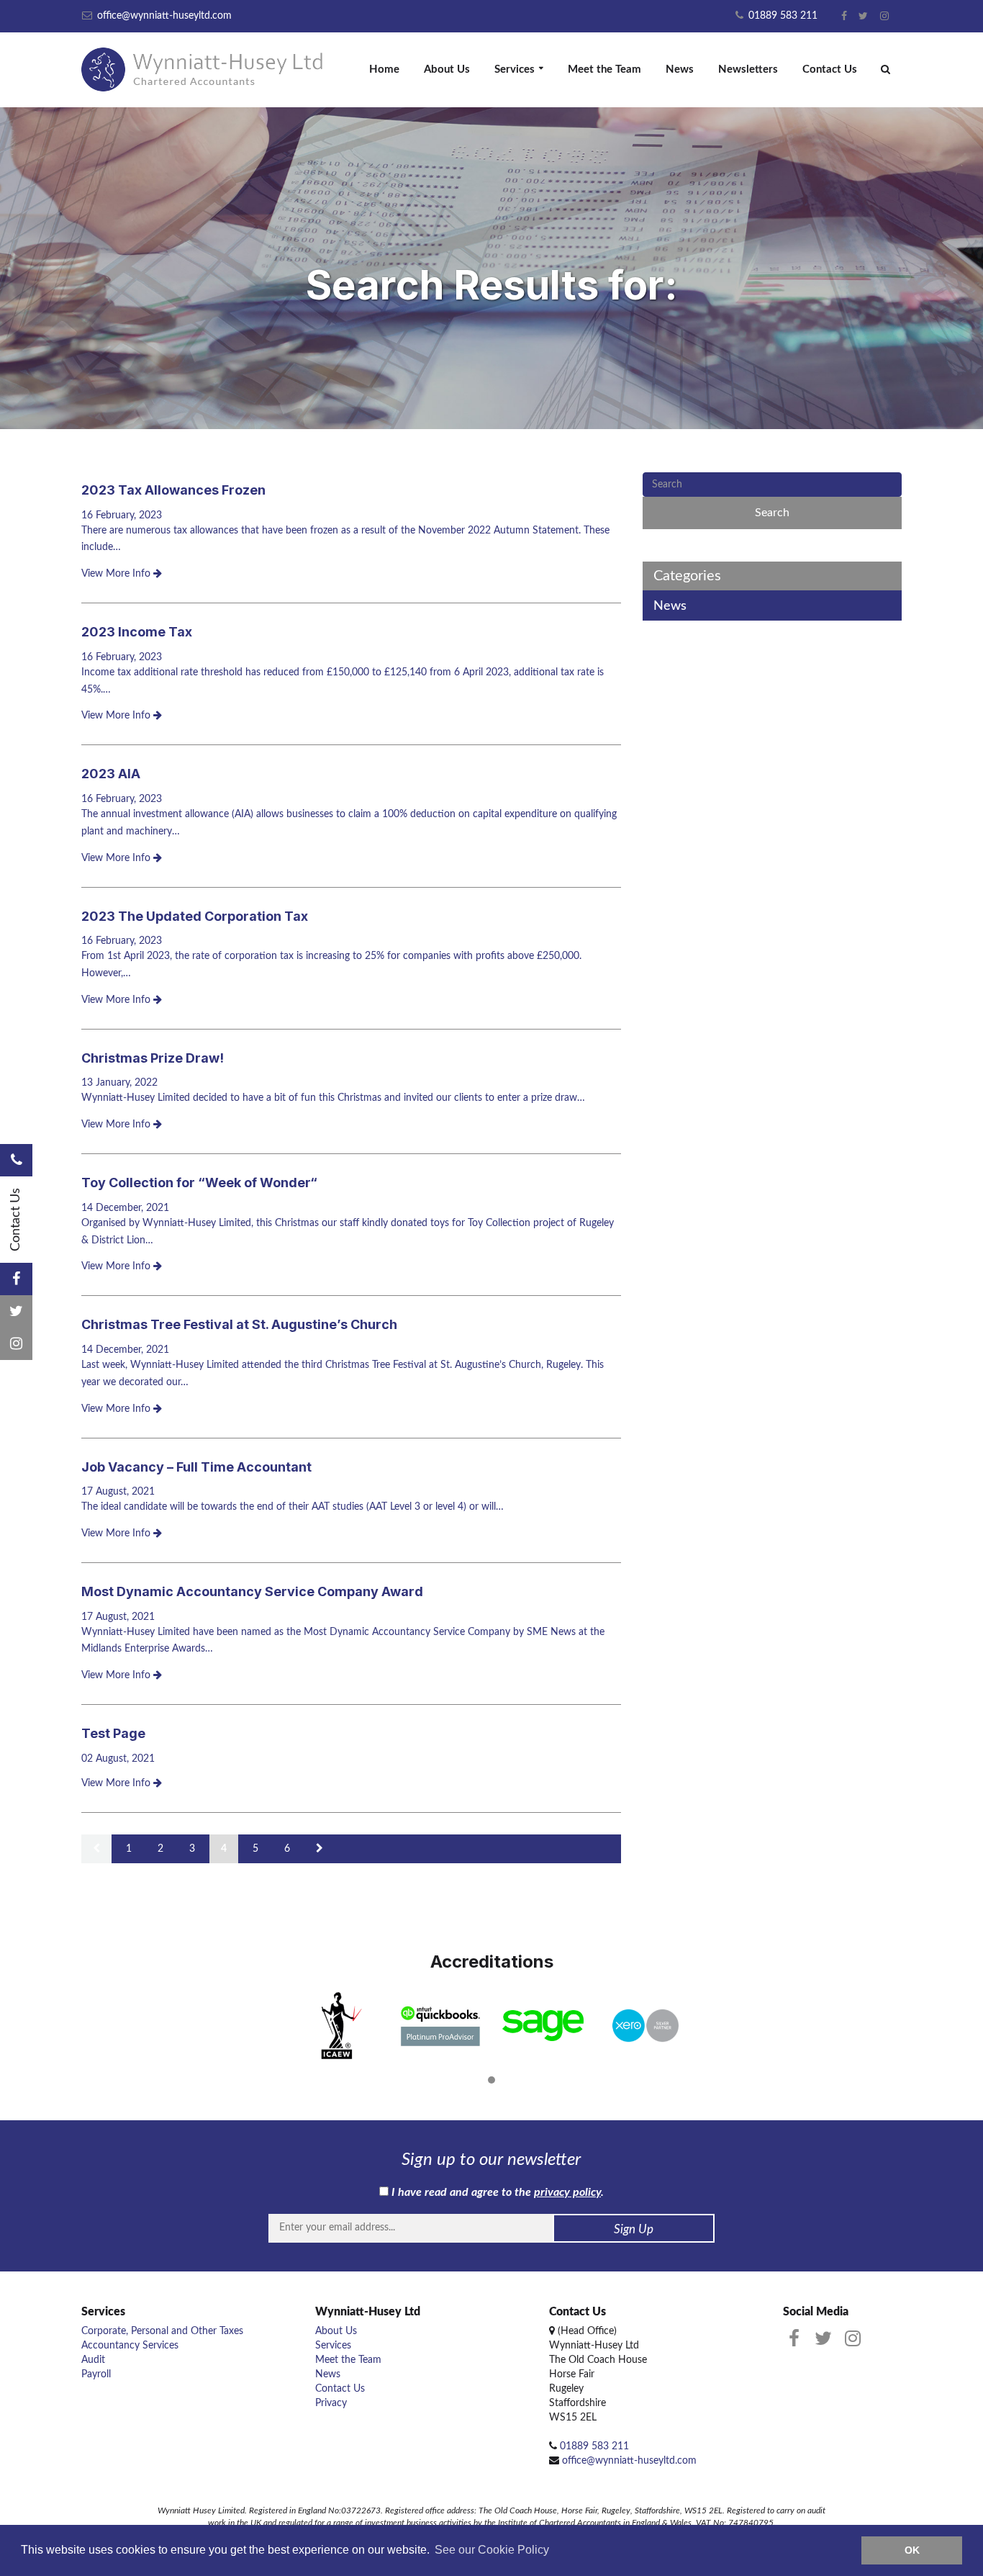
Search (772, 513)
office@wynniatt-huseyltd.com (163, 16)
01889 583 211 (782, 16)
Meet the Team (604, 69)
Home (384, 69)
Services (515, 69)
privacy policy (567, 2192)
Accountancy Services (130, 2346)
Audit (93, 2360)
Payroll (96, 2374)
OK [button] (912, 2550)
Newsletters (748, 69)
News (680, 69)
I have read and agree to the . (496, 2192)
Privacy (331, 2403)
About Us (447, 69)
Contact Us (830, 69)
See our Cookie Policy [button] (492, 2550)
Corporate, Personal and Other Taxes (162, 2331)
